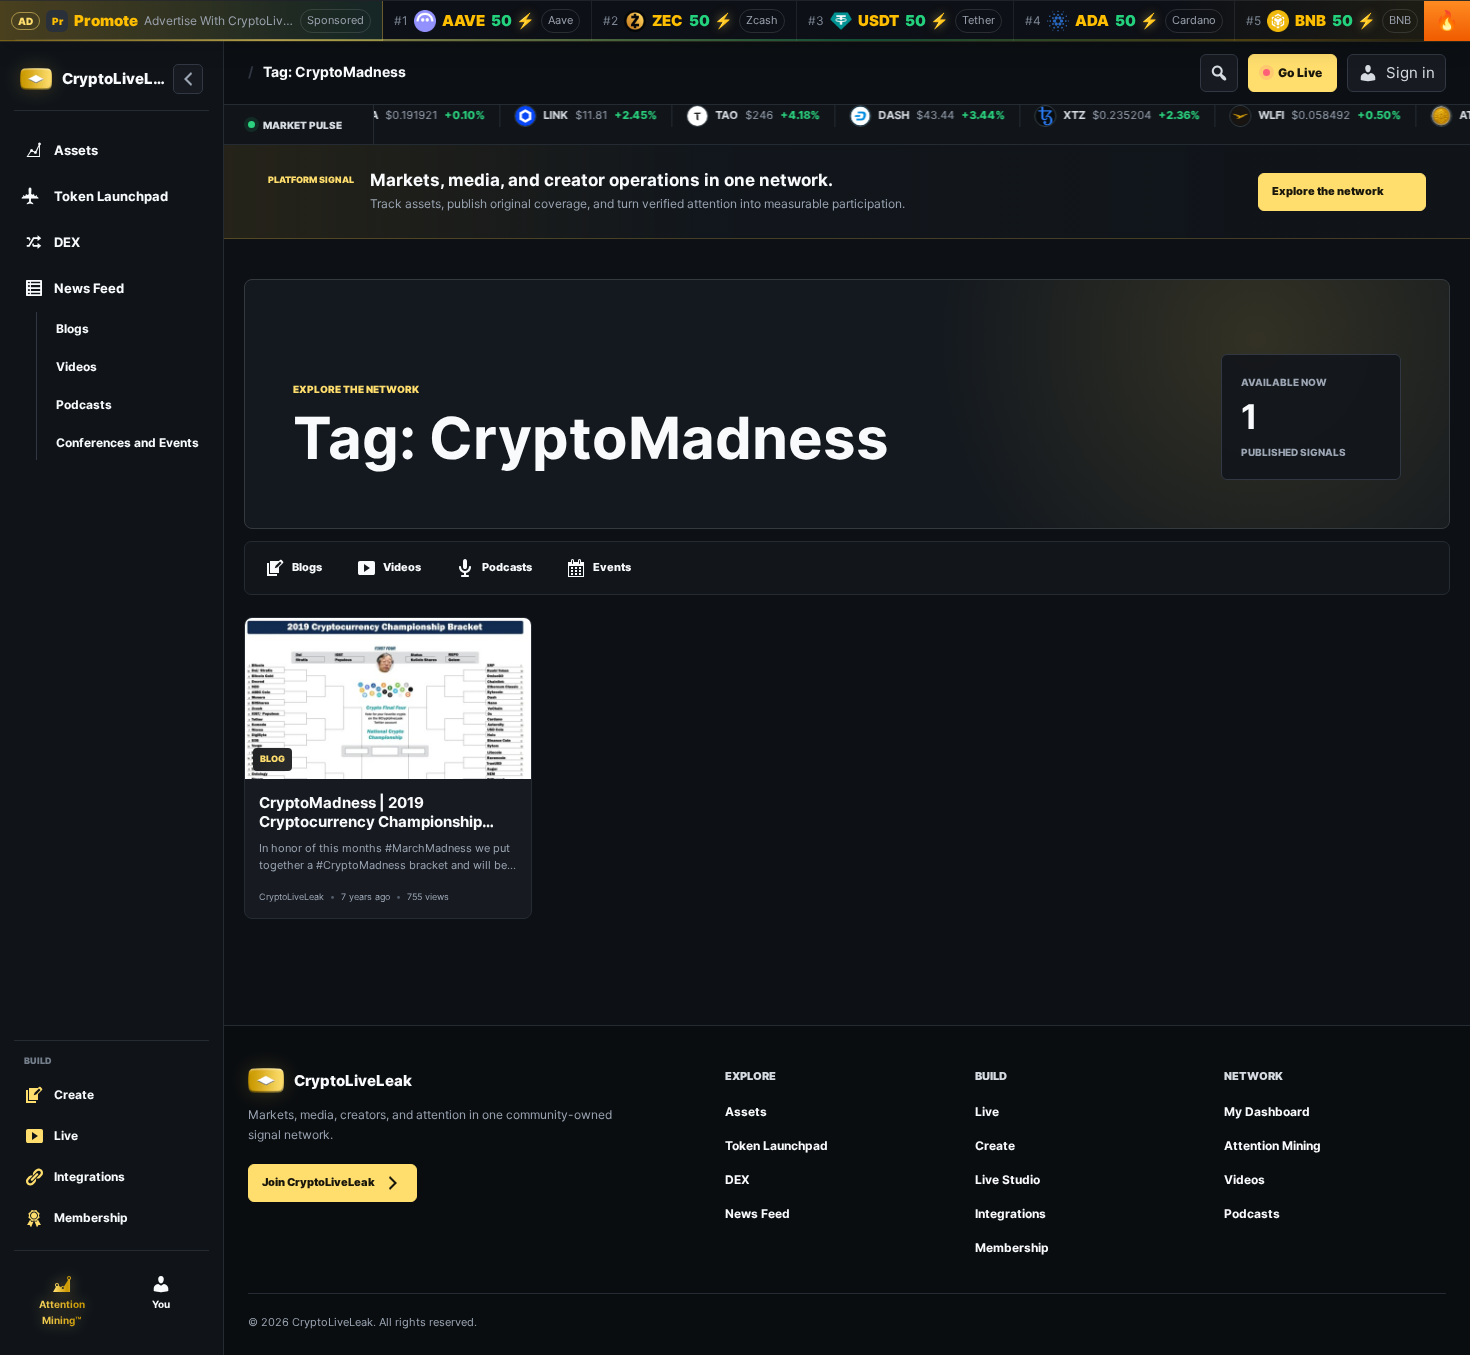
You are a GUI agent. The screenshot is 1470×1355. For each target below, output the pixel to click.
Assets (746, 1111)
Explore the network (1328, 191)
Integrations (1010, 1213)
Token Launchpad (776, 1145)
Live (987, 1111)
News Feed (757, 1213)
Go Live (1300, 72)
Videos (402, 567)
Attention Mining (1272, 1145)
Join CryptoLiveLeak (318, 1182)
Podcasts (507, 567)
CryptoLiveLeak (291, 896)
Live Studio (1007, 1179)
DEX (737, 1179)
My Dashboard (1267, 1111)
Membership (1012, 1247)
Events (612, 567)
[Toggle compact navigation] (188, 79)
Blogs (307, 567)
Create (995, 1145)
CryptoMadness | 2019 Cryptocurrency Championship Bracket (370, 812)
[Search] (1219, 73)
